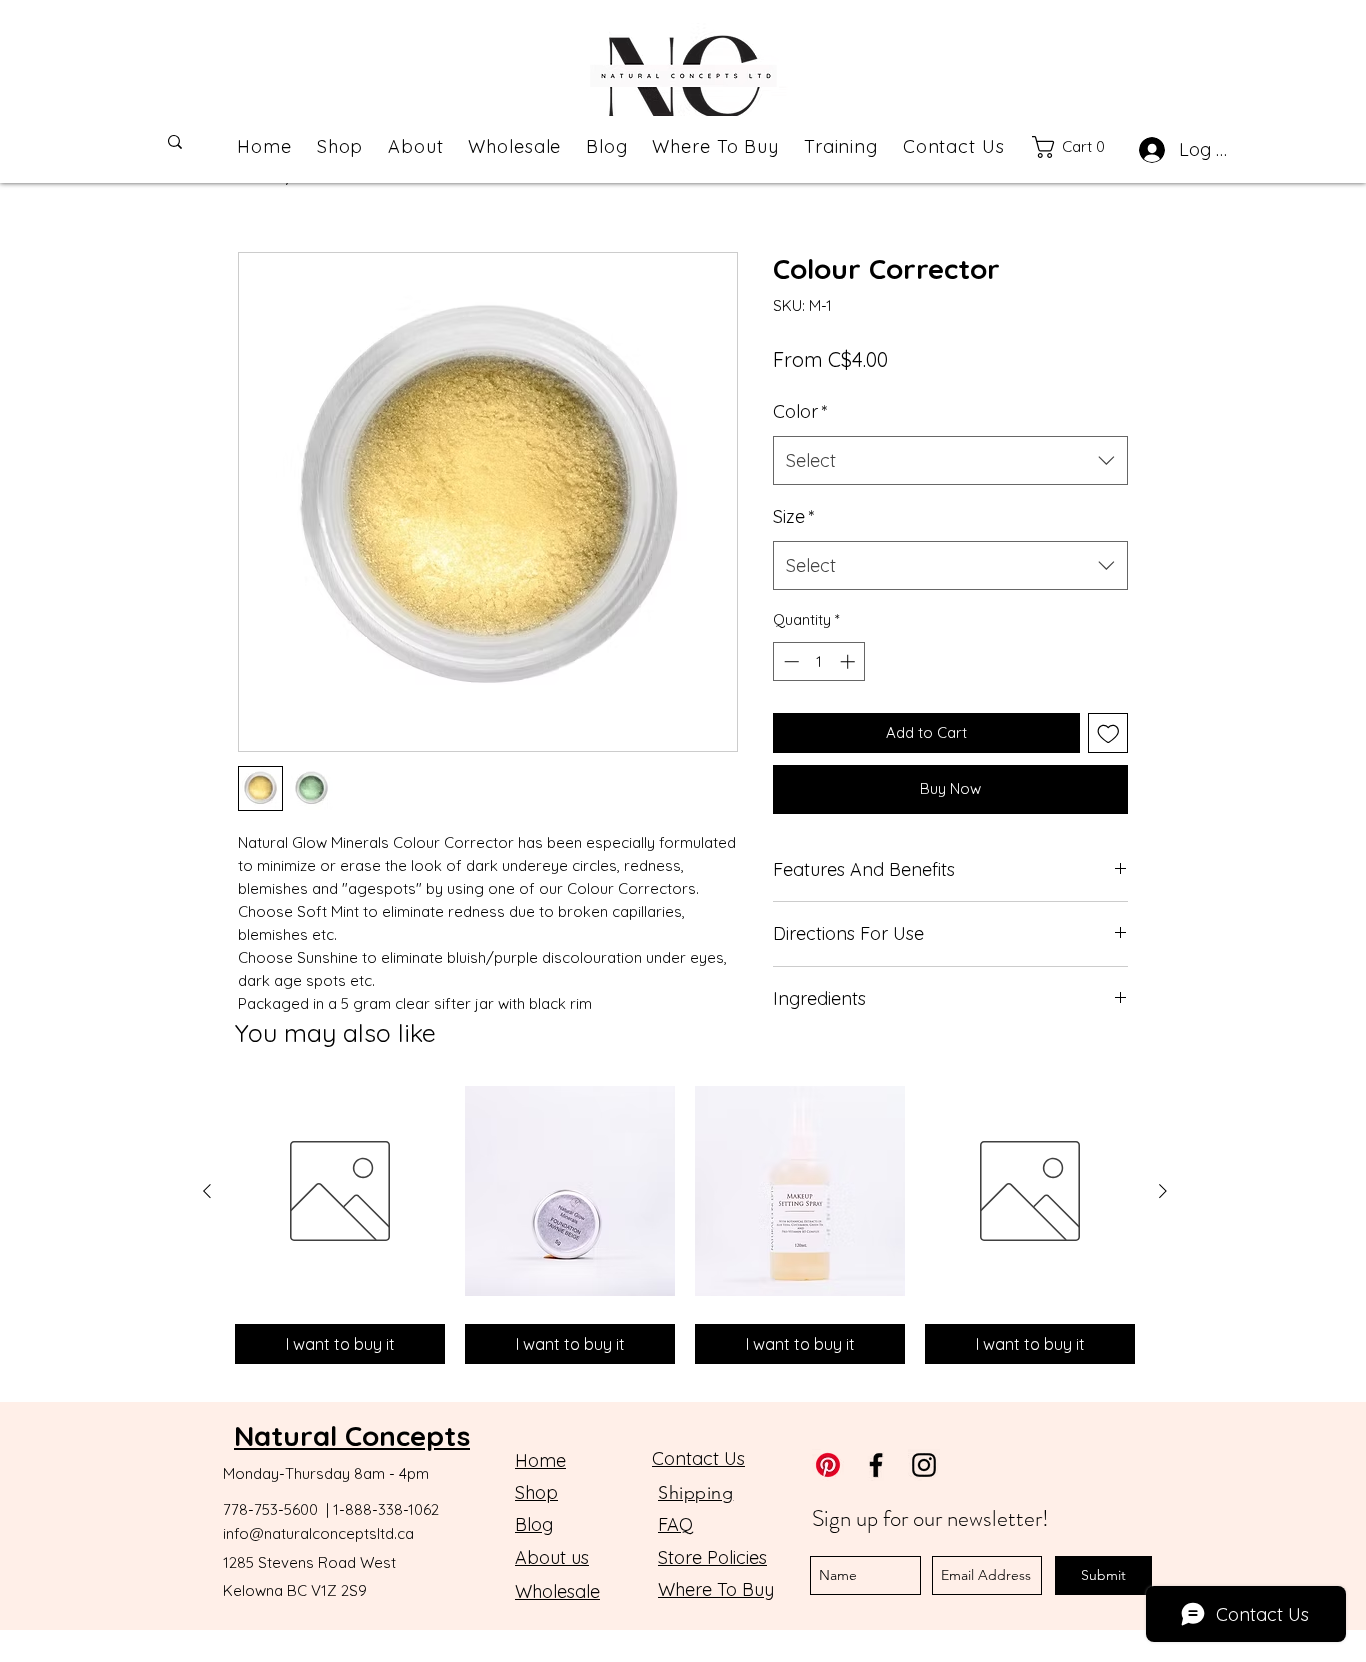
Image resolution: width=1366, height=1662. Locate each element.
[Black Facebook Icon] (876, 1465)
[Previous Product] (207, 1191)
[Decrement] (789, 661)
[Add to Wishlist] (1108, 733)
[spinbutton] (819, 661)
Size (794, 516)
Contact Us (698, 1458)
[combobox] (950, 461)
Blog (534, 1524)
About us (552, 1557)
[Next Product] (1163, 1191)
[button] (1078, 147)
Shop (536, 1492)
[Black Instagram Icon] (924, 1465)
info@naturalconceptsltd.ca (318, 1533)
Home (540, 1460)
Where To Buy (716, 1589)
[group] (685, 1225)
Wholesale (557, 1591)
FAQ (675, 1524)
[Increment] (849, 661)
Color (800, 411)
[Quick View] (340, 1191)
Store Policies (712, 1557)
